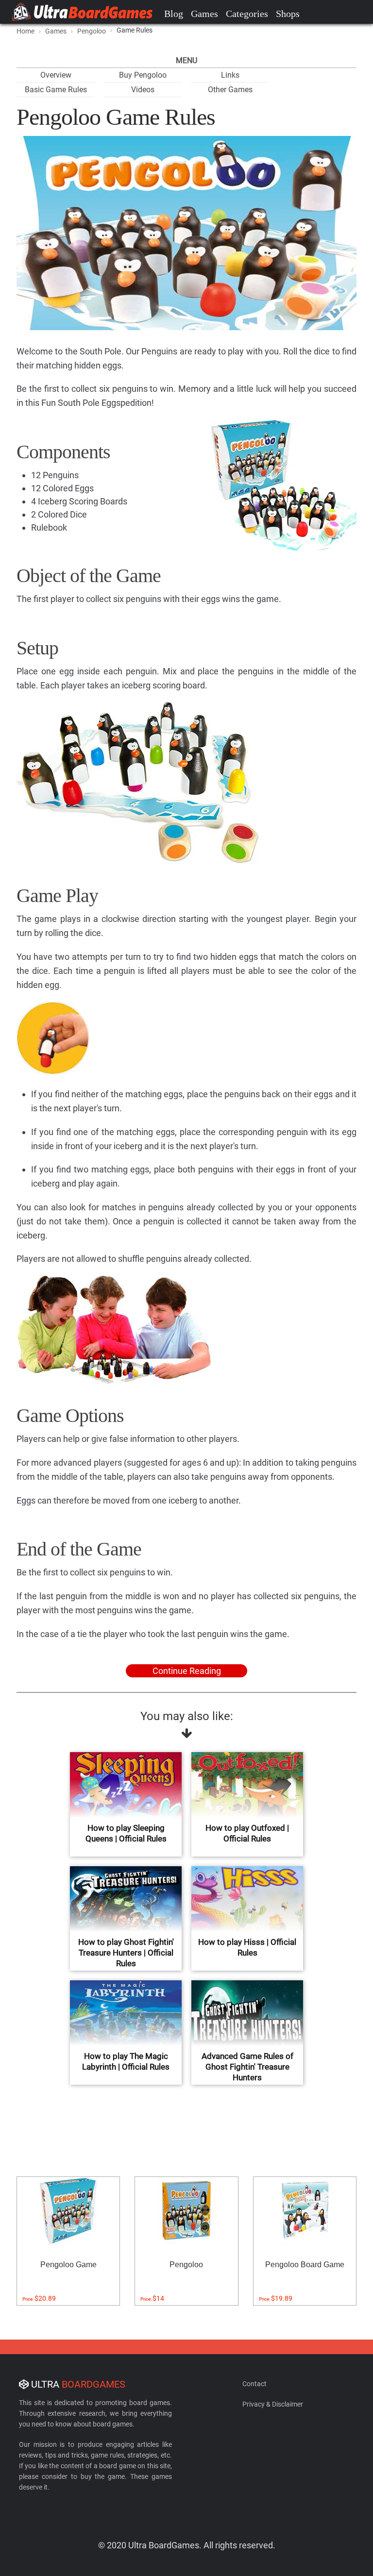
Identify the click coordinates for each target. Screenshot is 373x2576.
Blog (174, 14)
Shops (288, 14)
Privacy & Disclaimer (273, 2404)
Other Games (230, 90)
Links (230, 75)
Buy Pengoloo (143, 75)
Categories (247, 14)
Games (204, 14)
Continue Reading (187, 1671)
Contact (254, 2384)
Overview (56, 75)
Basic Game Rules (56, 90)
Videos (143, 90)
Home (25, 31)
